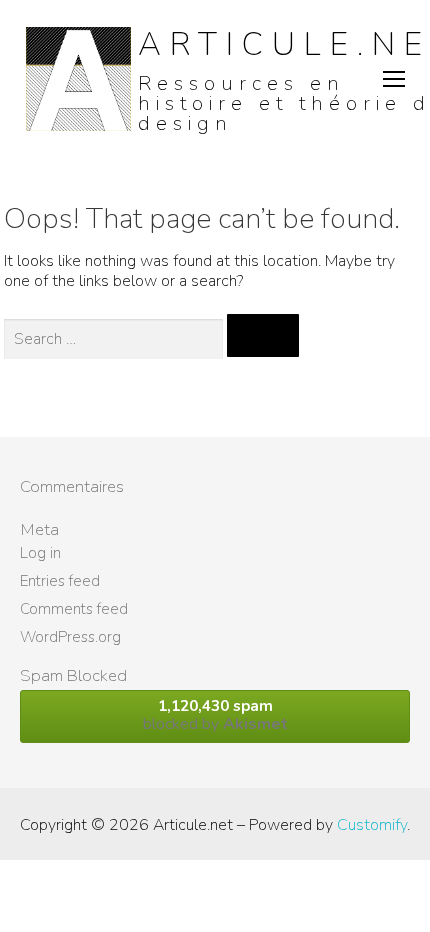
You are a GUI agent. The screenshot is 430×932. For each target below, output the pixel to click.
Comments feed (74, 609)
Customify (372, 825)
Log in (40, 553)
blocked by (215, 715)
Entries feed (60, 581)
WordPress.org (70, 637)
